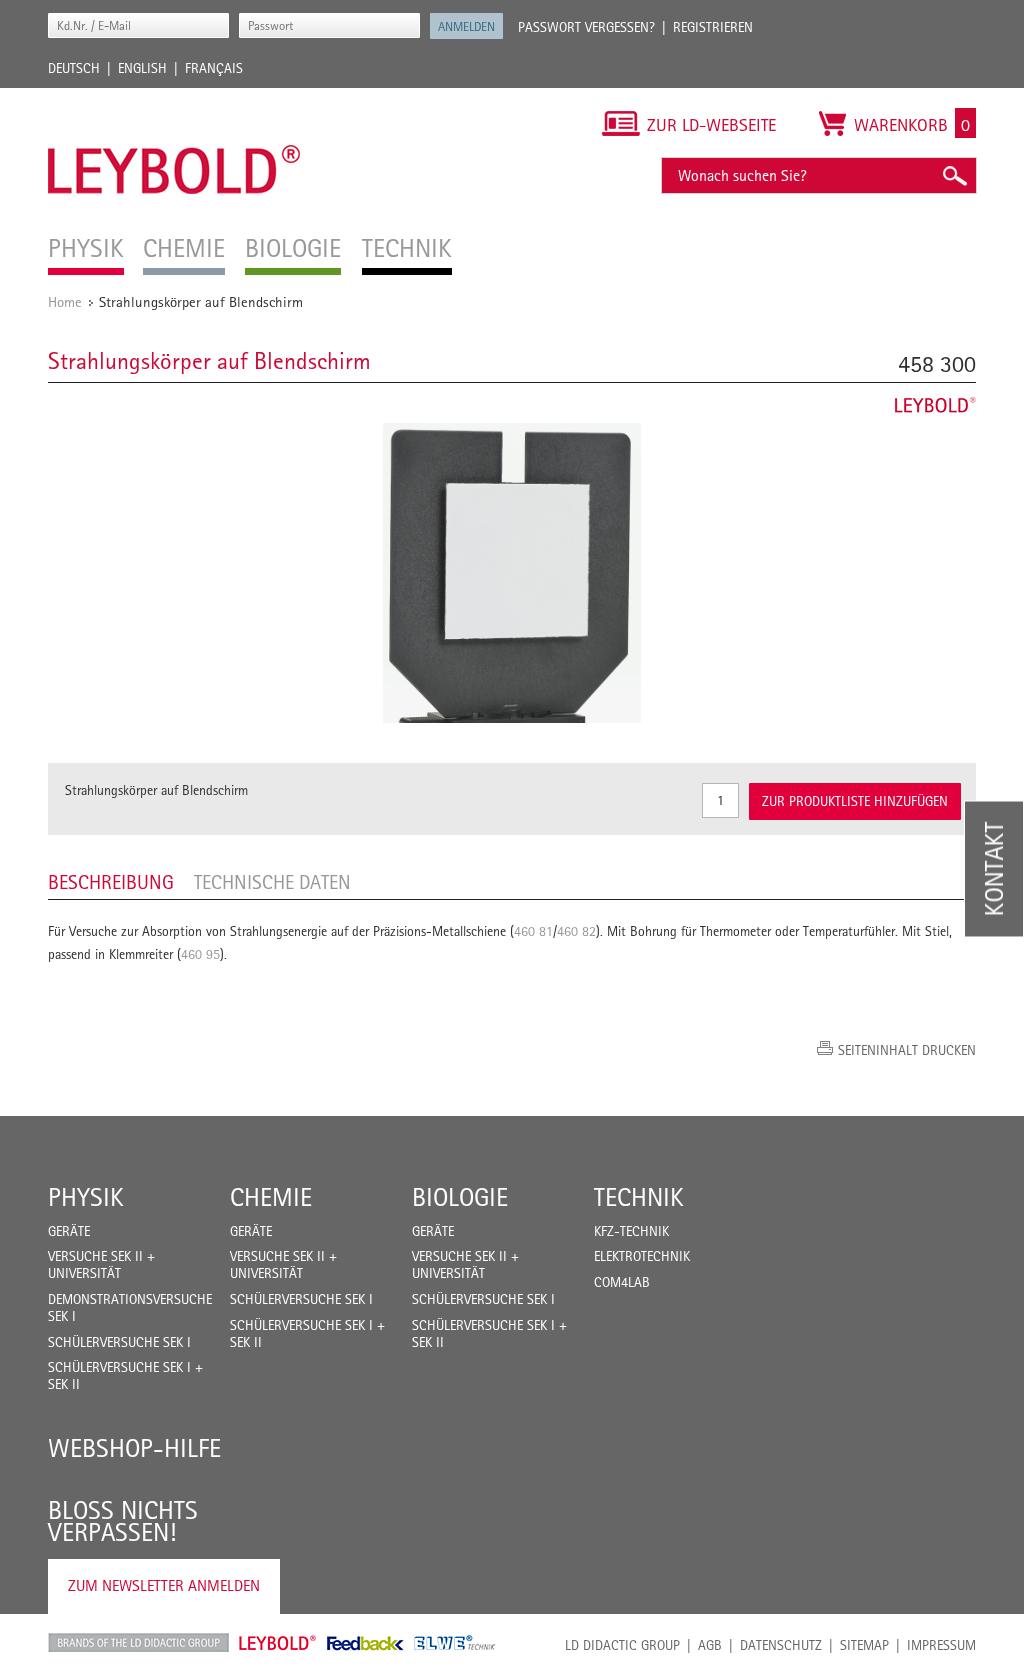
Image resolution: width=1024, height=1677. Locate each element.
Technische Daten (272, 882)
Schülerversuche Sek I (119, 1342)
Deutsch (74, 68)
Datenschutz (781, 1645)
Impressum (941, 1645)
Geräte (69, 1231)
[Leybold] (174, 98)
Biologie (460, 1197)
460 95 (200, 954)
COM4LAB (622, 1282)
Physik (86, 1197)
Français (214, 68)
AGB (710, 1645)
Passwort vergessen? (586, 27)
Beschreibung (111, 882)
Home (65, 301)
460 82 (576, 931)
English (142, 68)
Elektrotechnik (642, 1256)
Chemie (271, 1197)
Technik (639, 1197)
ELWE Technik (455, 1643)
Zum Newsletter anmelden (164, 1585)
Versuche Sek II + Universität (101, 1264)
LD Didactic (138, 1643)
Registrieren (713, 27)
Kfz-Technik (631, 1231)
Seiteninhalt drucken (907, 1050)
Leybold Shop (278, 1643)
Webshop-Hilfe (134, 1448)
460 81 (533, 931)
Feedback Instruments (365, 1643)
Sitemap (864, 1645)
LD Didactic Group (622, 1645)
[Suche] (954, 175)
